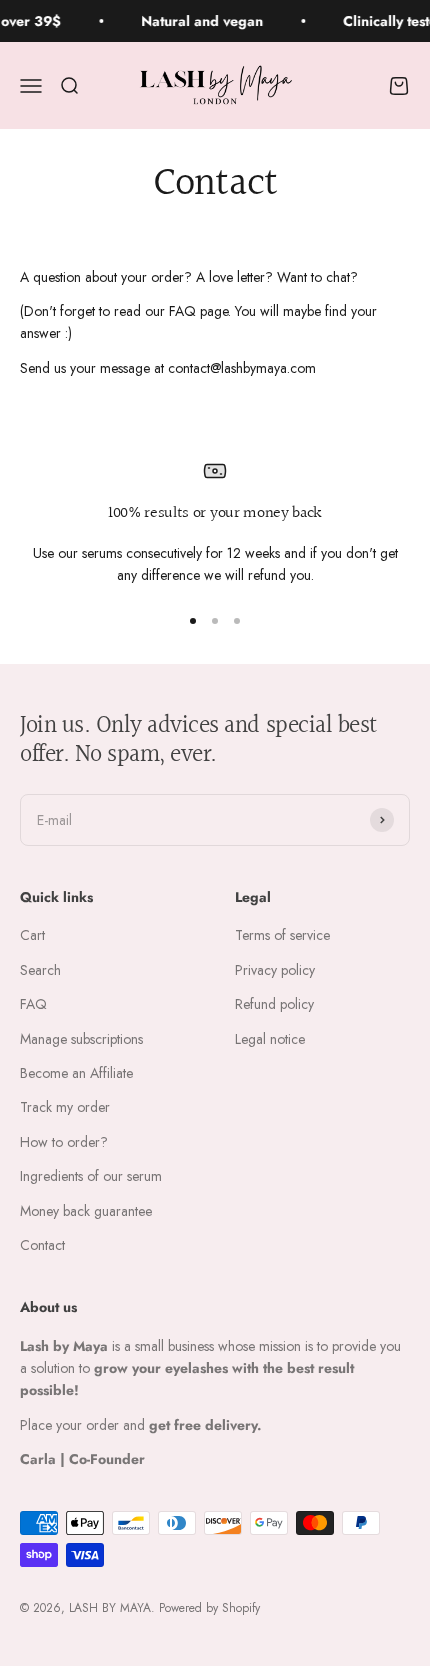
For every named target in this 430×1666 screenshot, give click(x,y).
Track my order (65, 1107)
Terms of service (282, 935)
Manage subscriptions (81, 1039)
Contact (42, 1245)
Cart (32, 935)
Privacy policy (275, 970)
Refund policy (274, 1004)
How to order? (64, 1142)
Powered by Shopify (209, 1608)
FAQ (33, 1004)
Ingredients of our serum (91, 1176)
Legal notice (270, 1039)
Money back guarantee (86, 1211)
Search (40, 970)
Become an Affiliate (76, 1073)
